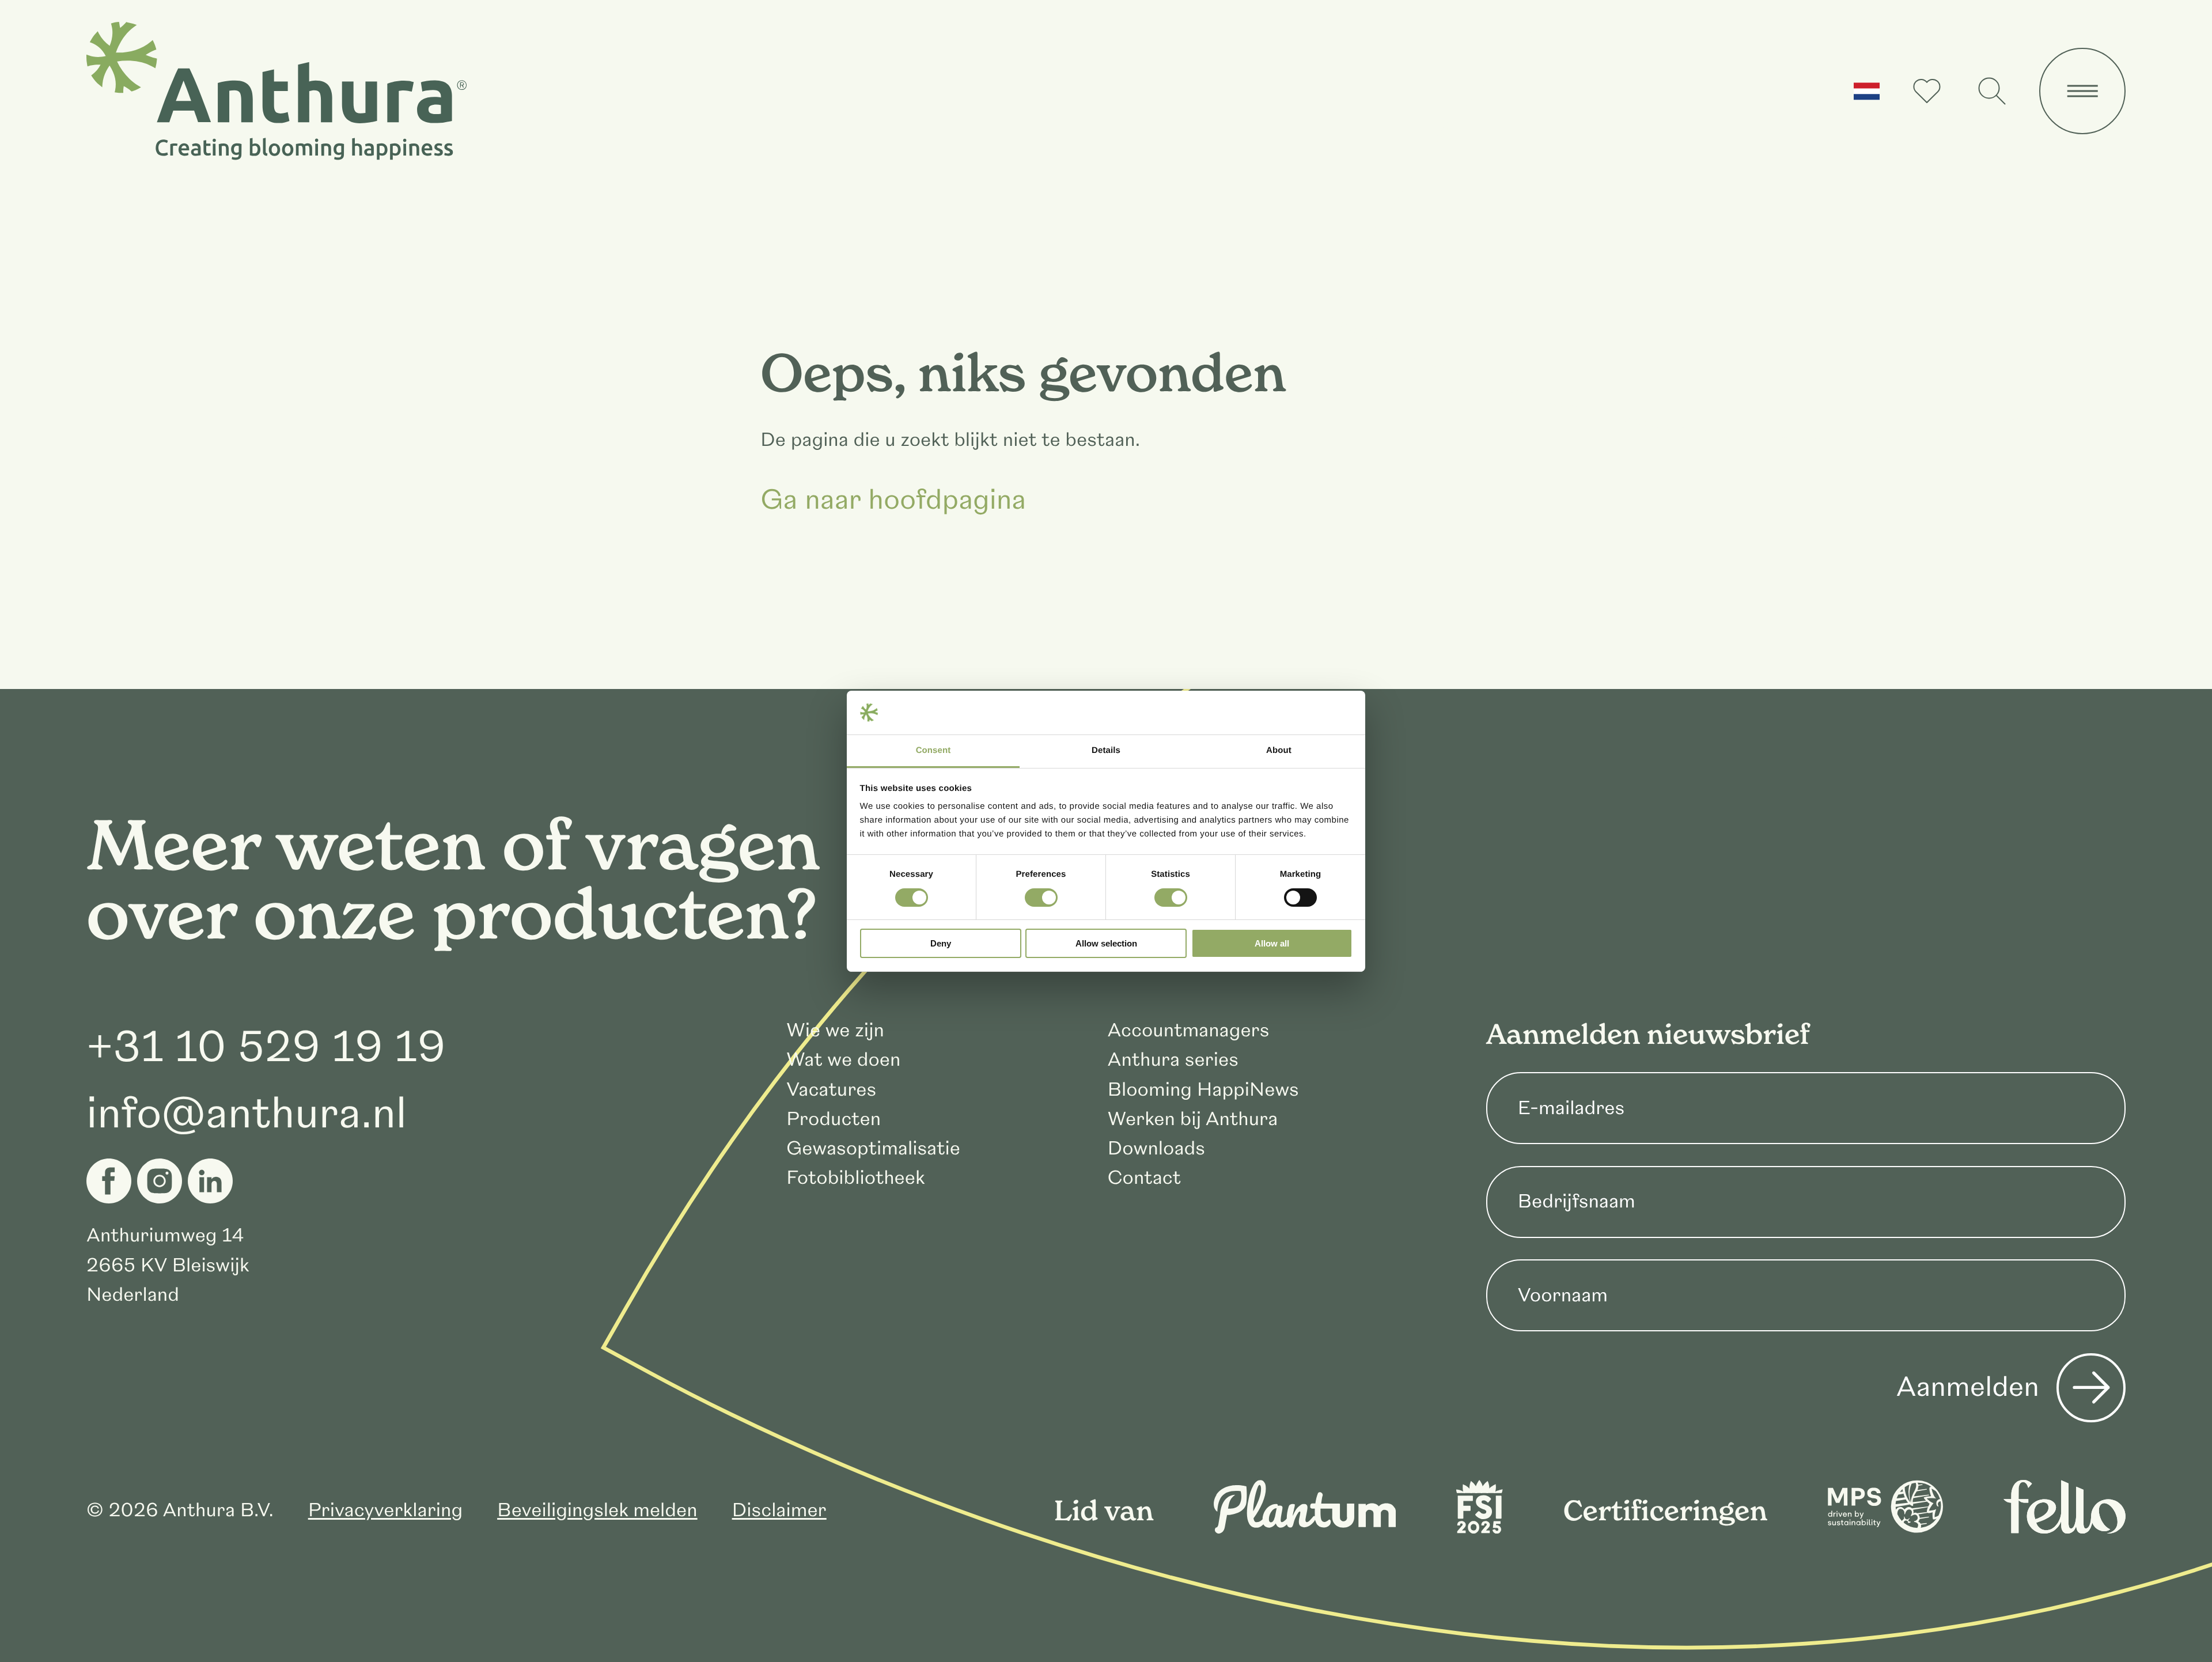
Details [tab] (1106, 750)
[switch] (1041, 898)
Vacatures (831, 1090)
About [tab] (1279, 750)
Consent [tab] (933, 750)
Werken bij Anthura (1192, 1119)
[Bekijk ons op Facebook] (109, 1181)
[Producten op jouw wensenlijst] (1927, 91)
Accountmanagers (1188, 1030)
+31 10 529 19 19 (266, 1047)
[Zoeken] (1992, 91)
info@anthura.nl (247, 1114)
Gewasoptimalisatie (873, 1148)
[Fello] (2065, 1527)
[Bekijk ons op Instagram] (160, 1181)
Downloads (1156, 1148)
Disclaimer (779, 1510)
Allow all (1272, 943)
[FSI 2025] (1479, 1527)
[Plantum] (1305, 1527)
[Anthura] (276, 91)
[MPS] (1885, 1527)
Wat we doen (843, 1060)
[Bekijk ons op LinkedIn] (210, 1181)
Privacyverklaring (385, 1510)
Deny (941, 943)
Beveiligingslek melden (597, 1510)
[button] (1867, 91)
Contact (1144, 1178)
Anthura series (1173, 1060)
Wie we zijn (835, 1030)
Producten (834, 1119)
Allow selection (1106, 943)
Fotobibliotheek (856, 1178)
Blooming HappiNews (1203, 1090)
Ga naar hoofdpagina (893, 501)
